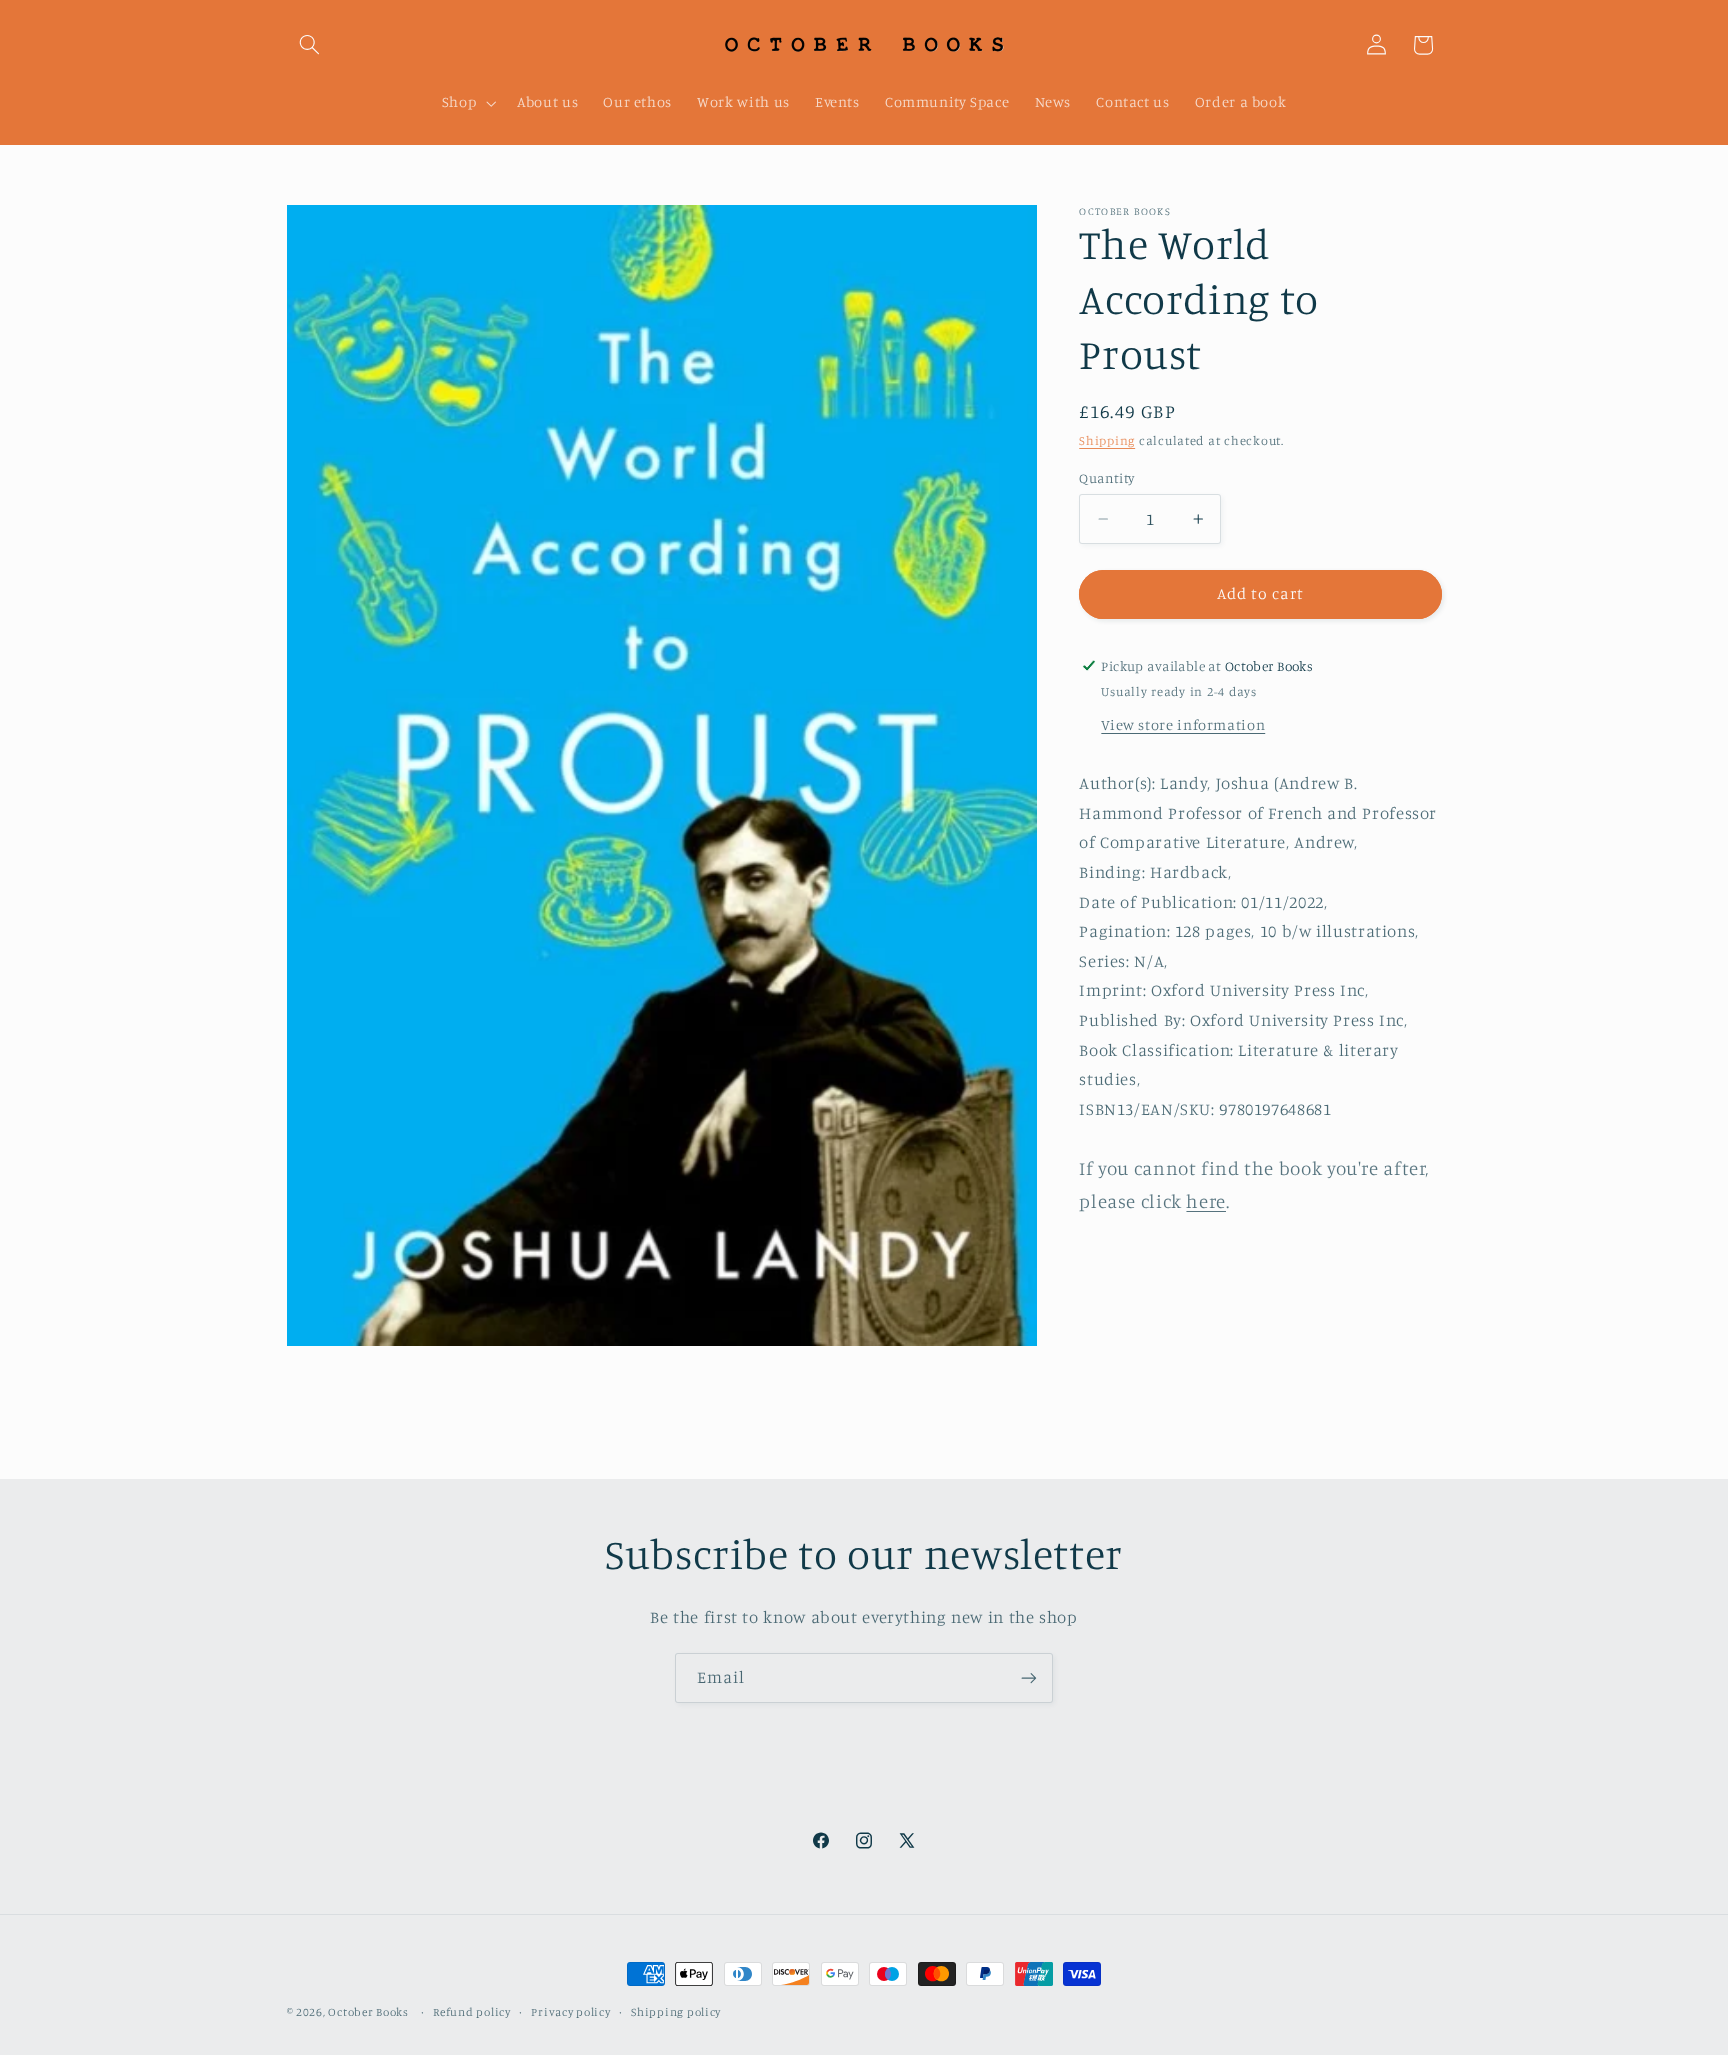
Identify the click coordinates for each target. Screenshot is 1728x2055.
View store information (1183, 724)
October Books (368, 2012)
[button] (310, 45)
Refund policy (472, 2012)
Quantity (1106, 478)
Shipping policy (676, 2012)
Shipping (1107, 440)
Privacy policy (570, 2012)
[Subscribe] (1029, 1677)
